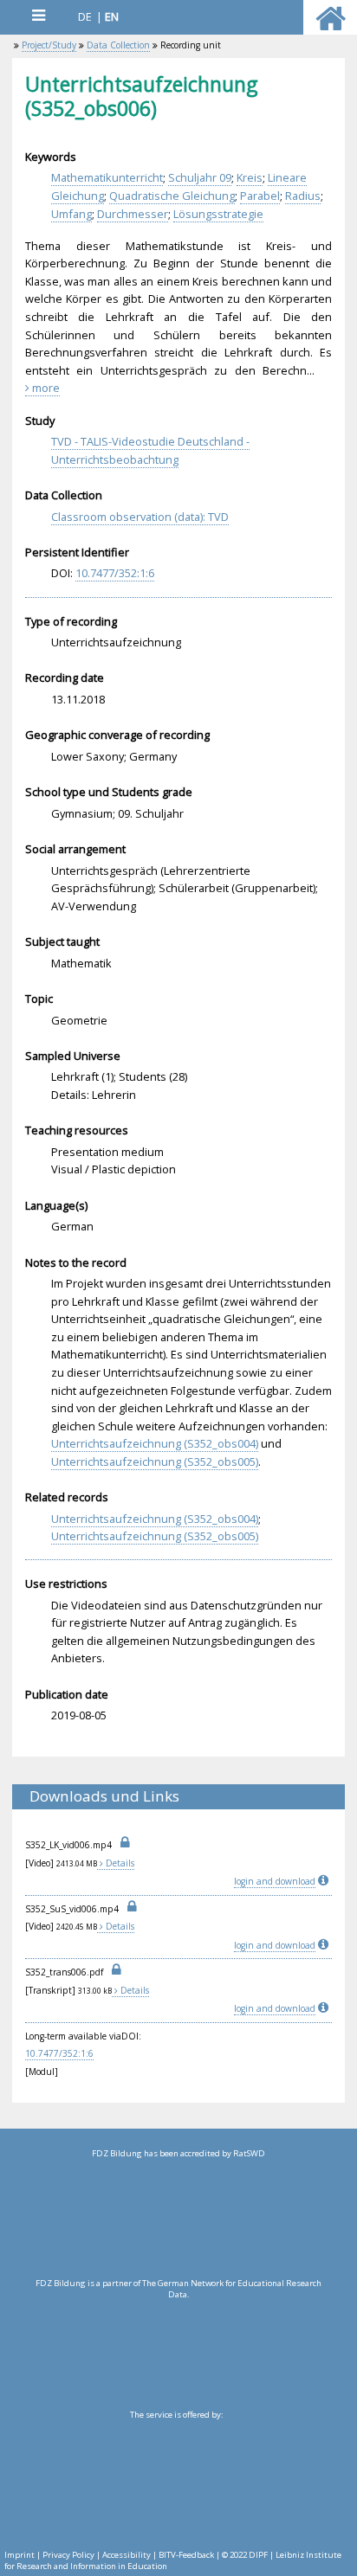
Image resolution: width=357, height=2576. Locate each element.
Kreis (250, 177)
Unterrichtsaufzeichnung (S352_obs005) (155, 1461)
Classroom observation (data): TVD (140, 517)
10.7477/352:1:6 (115, 573)
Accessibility (127, 2555)
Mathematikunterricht (107, 177)
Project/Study (49, 45)
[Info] (325, 1881)
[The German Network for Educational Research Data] (178, 2348)
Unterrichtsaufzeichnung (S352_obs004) (155, 1443)
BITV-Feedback (186, 2555)
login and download (275, 1881)
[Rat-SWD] (178, 2219)
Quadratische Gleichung (172, 196)
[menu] (38, 15)
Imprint (19, 2555)
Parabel (260, 196)
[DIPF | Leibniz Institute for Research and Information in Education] (176, 2480)
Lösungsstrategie (218, 214)
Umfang (71, 214)
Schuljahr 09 (200, 177)
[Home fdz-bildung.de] (331, 26)
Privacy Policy (68, 2555)
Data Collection (118, 45)
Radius (303, 196)
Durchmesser (133, 214)
